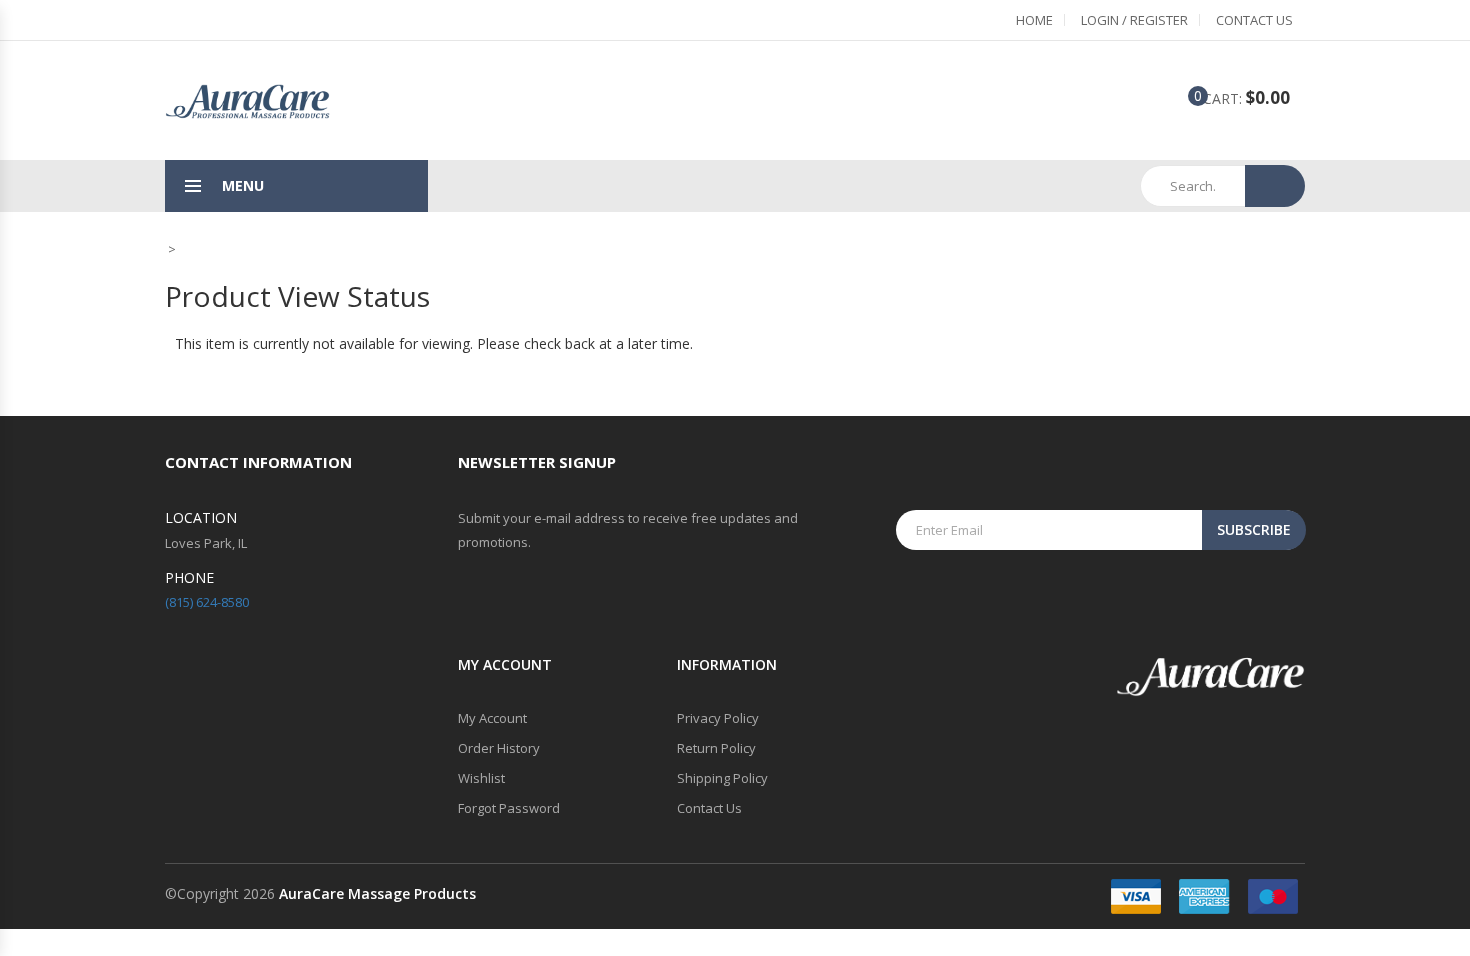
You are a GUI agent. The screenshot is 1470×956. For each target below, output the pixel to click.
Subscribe (1254, 529)
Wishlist (481, 778)
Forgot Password (509, 808)
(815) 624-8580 (207, 602)
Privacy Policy (718, 718)
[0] (1183, 99)
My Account (492, 718)
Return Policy (716, 748)
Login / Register (1134, 20)
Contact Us (1254, 20)
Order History (499, 748)
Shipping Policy (722, 778)
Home (1034, 20)
